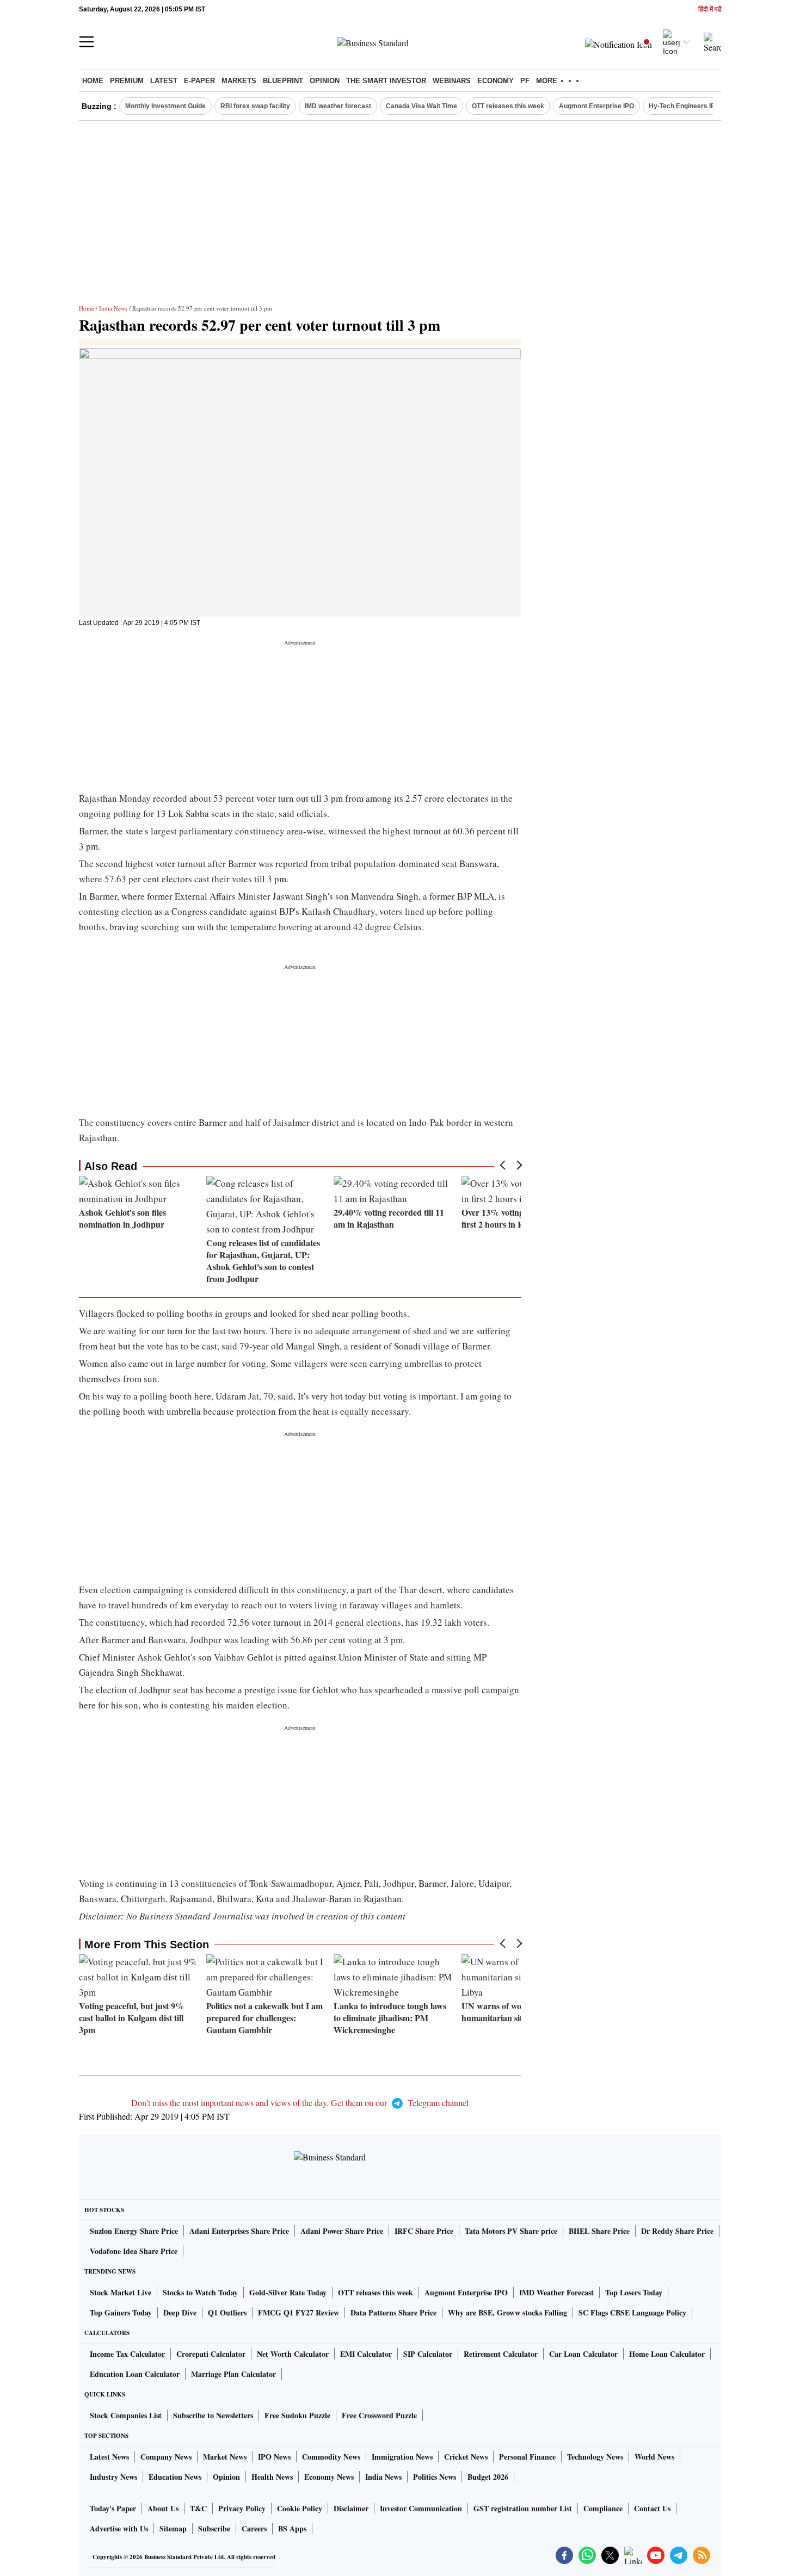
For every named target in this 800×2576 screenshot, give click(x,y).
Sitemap (173, 2528)
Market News (225, 2457)
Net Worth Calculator (293, 2354)
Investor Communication (421, 2508)
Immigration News (402, 2457)
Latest (164, 81)
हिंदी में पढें (710, 10)
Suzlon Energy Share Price (134, 2231)
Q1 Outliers (227, 2312)
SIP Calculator (428, 2354)
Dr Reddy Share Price (677, 2231)
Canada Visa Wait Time (421, 106)
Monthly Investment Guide (165, 106)
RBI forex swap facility (255, 106)
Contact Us (652, 2508)
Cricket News (466, 2457)
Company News (166, 2457)
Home (93, 81)
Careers (254, 2528)
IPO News (274, 2457)
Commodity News (331, 2457)
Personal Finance (527, 2457)
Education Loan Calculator (135, 2374)
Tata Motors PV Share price (511, 2231)
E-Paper (199, 81)
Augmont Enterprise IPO (596, 106)
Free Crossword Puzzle (379, 2415)
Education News (175, 2477)
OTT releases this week (508, 106)
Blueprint (283, 81)
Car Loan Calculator (583, 2354)
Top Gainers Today (121, 2312)
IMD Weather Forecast (556, 2292)
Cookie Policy (300, 2508)
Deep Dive (180, 2312)
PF (525, 81)
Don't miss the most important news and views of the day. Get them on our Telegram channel (300, 2103)
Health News (272, 2477)
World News (654, 2457)
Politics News (435, 2477)
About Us (163, 2508)
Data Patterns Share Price (393, 2312)
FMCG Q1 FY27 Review (299, 2312)
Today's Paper (113, 2508)
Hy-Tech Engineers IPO (684, 106)
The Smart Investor (386, 81)
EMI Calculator (366, 2354)
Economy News (329, 2477)
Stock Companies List (126, 2415)
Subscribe (214, 2528)
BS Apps (292, 2528)
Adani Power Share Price (342, 2231)
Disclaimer (351, 2508)
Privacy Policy (242, 2508)
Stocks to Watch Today (200, 2292)
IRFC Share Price (424, 2231)
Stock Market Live (121, 2292)
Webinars (452, 81)
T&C (198, 2508)
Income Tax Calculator (127, 2354)
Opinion (325, 81)
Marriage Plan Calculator (233, 2374)
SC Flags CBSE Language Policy (632, 2312)
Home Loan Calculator (667, 2354)
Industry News (113, 2477)
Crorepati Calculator (211, 2354)
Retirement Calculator (501, 2354)
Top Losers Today (634, 2292)
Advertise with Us (119, 2528)
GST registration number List (523, 2508)
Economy (496, 81)
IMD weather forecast (338, 106)
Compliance (603, 2508)
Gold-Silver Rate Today (288, 2292)
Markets (239, 81)
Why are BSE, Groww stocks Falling (507, 2312)
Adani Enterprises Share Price (239, 2231)
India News (113, 308)
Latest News (109, 2457)
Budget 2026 (488, 2477)
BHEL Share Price (599, 2231)
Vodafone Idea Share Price (134, 2251)
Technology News (595, 2457)
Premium (127, 81)
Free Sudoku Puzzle (297, 2415)
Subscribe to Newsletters (213, 2415)
